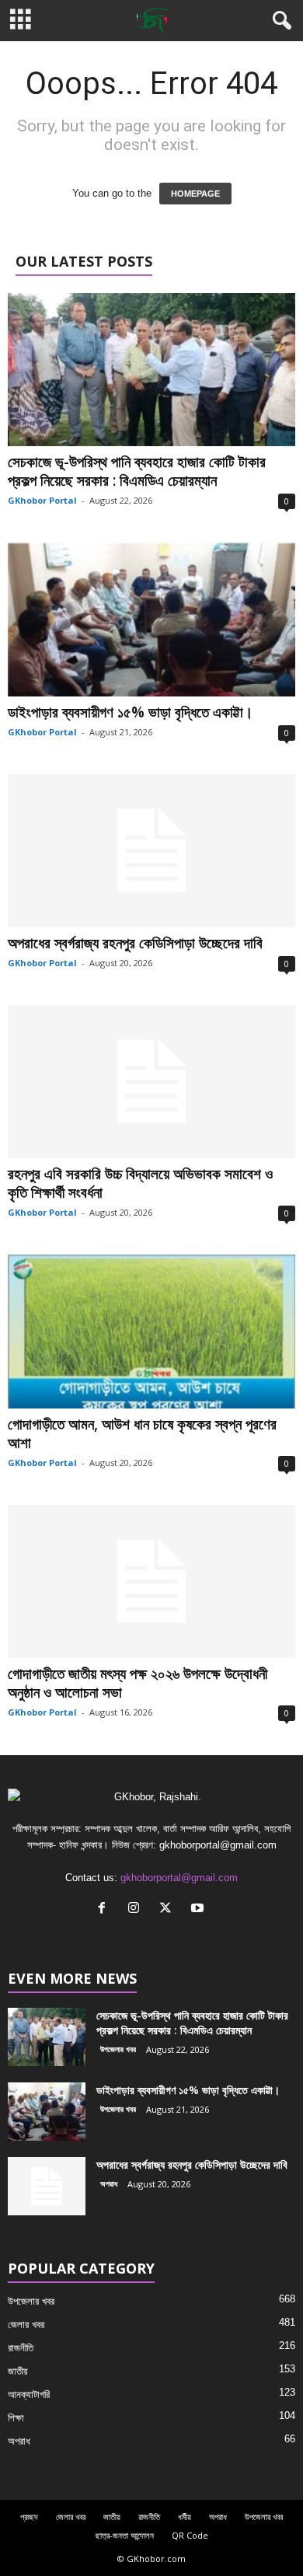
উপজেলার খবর (118, 2049)
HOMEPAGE (195, 194)
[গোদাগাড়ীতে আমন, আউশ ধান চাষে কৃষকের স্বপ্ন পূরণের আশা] (151, 1331)
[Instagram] (137, 1909)
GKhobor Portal (42, 500)
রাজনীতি (21, 2348)
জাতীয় (18, 2371)
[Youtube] (199, 1909)
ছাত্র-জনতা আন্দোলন (125, 2535)
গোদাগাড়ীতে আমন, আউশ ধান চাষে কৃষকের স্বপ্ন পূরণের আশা (142, 1433)
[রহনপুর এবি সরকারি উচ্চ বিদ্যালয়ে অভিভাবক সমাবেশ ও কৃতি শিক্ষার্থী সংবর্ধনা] (151, 1082)
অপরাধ (109, 2183)
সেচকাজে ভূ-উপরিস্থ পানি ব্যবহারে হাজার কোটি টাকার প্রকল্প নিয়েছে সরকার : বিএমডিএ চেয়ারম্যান (137, 471)
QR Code (190, 2535)
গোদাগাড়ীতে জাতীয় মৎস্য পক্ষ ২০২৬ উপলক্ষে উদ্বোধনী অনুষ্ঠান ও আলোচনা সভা (138, 1683)
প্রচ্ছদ (29, 2517)
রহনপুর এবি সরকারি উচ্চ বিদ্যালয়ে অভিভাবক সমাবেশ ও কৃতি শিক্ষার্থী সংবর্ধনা (140, 1183)
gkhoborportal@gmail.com (179, 1878)
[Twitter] (169, 1909)
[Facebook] (105, 1909)
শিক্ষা (16, 2418)
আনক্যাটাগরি (29, 2394)
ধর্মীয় (185, 2517)
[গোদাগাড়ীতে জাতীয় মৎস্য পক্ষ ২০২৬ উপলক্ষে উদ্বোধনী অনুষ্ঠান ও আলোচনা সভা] (151, 1581)
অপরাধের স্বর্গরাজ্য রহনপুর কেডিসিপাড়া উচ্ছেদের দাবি (137, 943)
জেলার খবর (26, 2325)
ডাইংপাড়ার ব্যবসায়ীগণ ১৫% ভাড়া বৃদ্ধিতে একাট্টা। (131, 712)
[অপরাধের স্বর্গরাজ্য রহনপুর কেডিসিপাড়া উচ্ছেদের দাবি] (151, 851)
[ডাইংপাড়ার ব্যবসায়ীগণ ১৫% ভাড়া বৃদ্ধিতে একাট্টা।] (151, 619)
